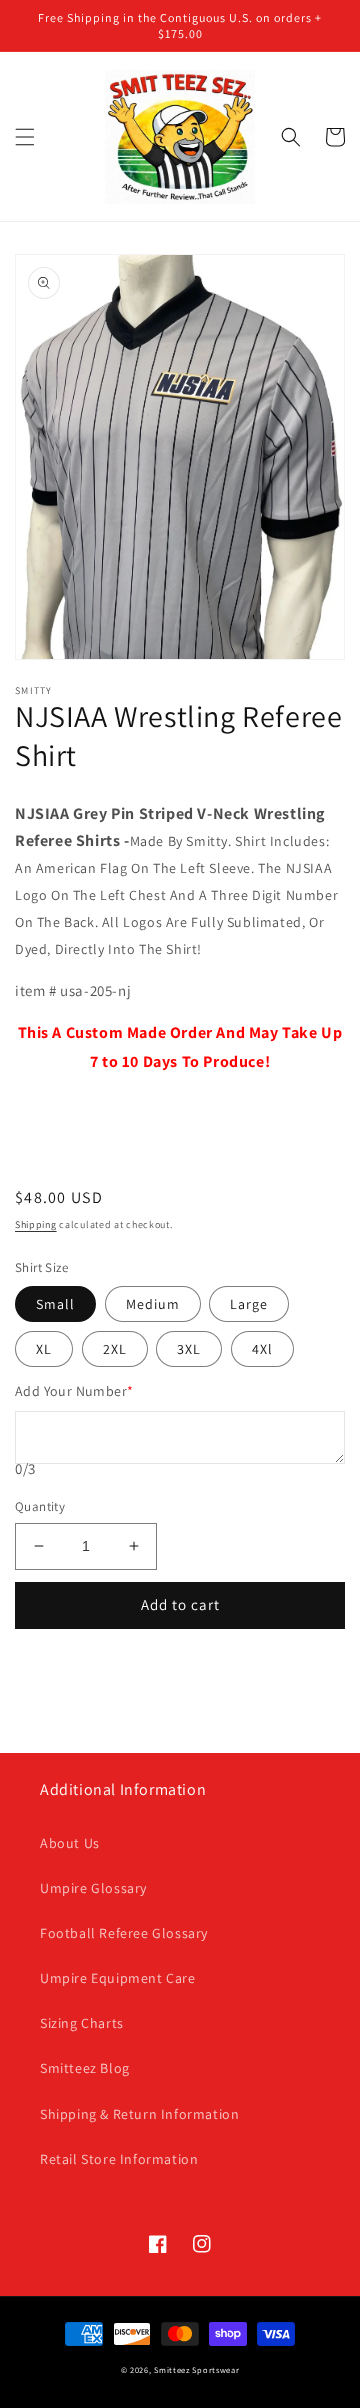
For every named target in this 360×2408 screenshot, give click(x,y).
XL (44, 1349)
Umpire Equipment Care (118, 1978)
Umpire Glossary (93, 1888)
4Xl (262, 1349)
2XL (115, 1349)
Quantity (40, 1506)
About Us (70, 1843)
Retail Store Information (119, 2159)
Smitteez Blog (85, 2068)
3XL (189, 1349)
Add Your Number (74, 1391)
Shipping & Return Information (139, 2114)
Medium (153, 1304)
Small (55, 1304)
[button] (25, 137)
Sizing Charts (82, 2023)
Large (249, 1304)
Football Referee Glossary (124, 1933)
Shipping (36, 1224)
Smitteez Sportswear (196, 2369)
